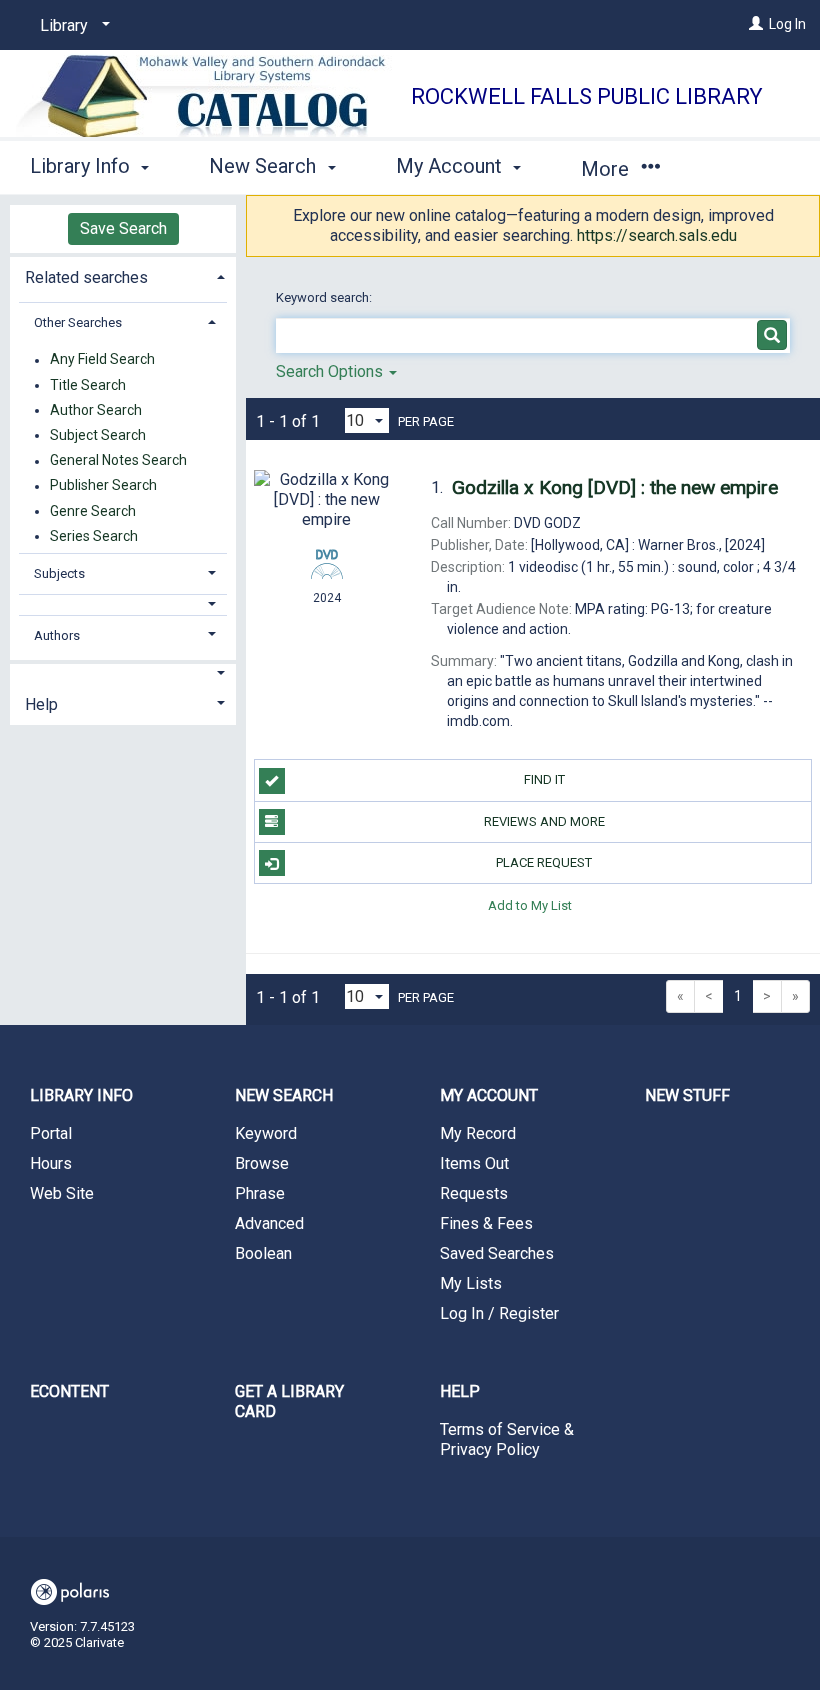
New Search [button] (265, 166)
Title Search (88, 385)
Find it (544, 779)
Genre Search (93, 511)
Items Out (474, 1163)
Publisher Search (103, 486)
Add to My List (530, 904)
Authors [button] (57, 635)
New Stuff (687, 1095)
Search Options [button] (331, 371)
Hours (51, 1163)
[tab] (123, 275)
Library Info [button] (82, 166)
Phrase (260, 1193)
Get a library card (289, 1401)
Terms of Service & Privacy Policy (507, 1439)
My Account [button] (451, 166)
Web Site (62, 1193)
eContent (69, 1391)
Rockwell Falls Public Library (587, 96)
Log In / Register (499, 1313)
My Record (478, 1133)
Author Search (96, 410)
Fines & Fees (486, 1223)
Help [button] (41, 704)
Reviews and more (544, 821)
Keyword (266, 1133)
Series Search (94, 536)
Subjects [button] (59, 573)
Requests (474, 1193)
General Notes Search (118, 461)
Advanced (269, 1223)
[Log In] (756, 24)
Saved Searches (497, 1253)
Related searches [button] (86, 277)
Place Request (544, 862)
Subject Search (98, 435)
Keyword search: (325, 297)
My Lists (471, 1283)
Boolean (263, 1253)
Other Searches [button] (78, 322)
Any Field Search (102, 360)
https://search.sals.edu (657, 235)
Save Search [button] (123, 228)
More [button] (607, 169)
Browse (262, 1163)
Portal (51, 1133)
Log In (787, 24)
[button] (123, 604)
